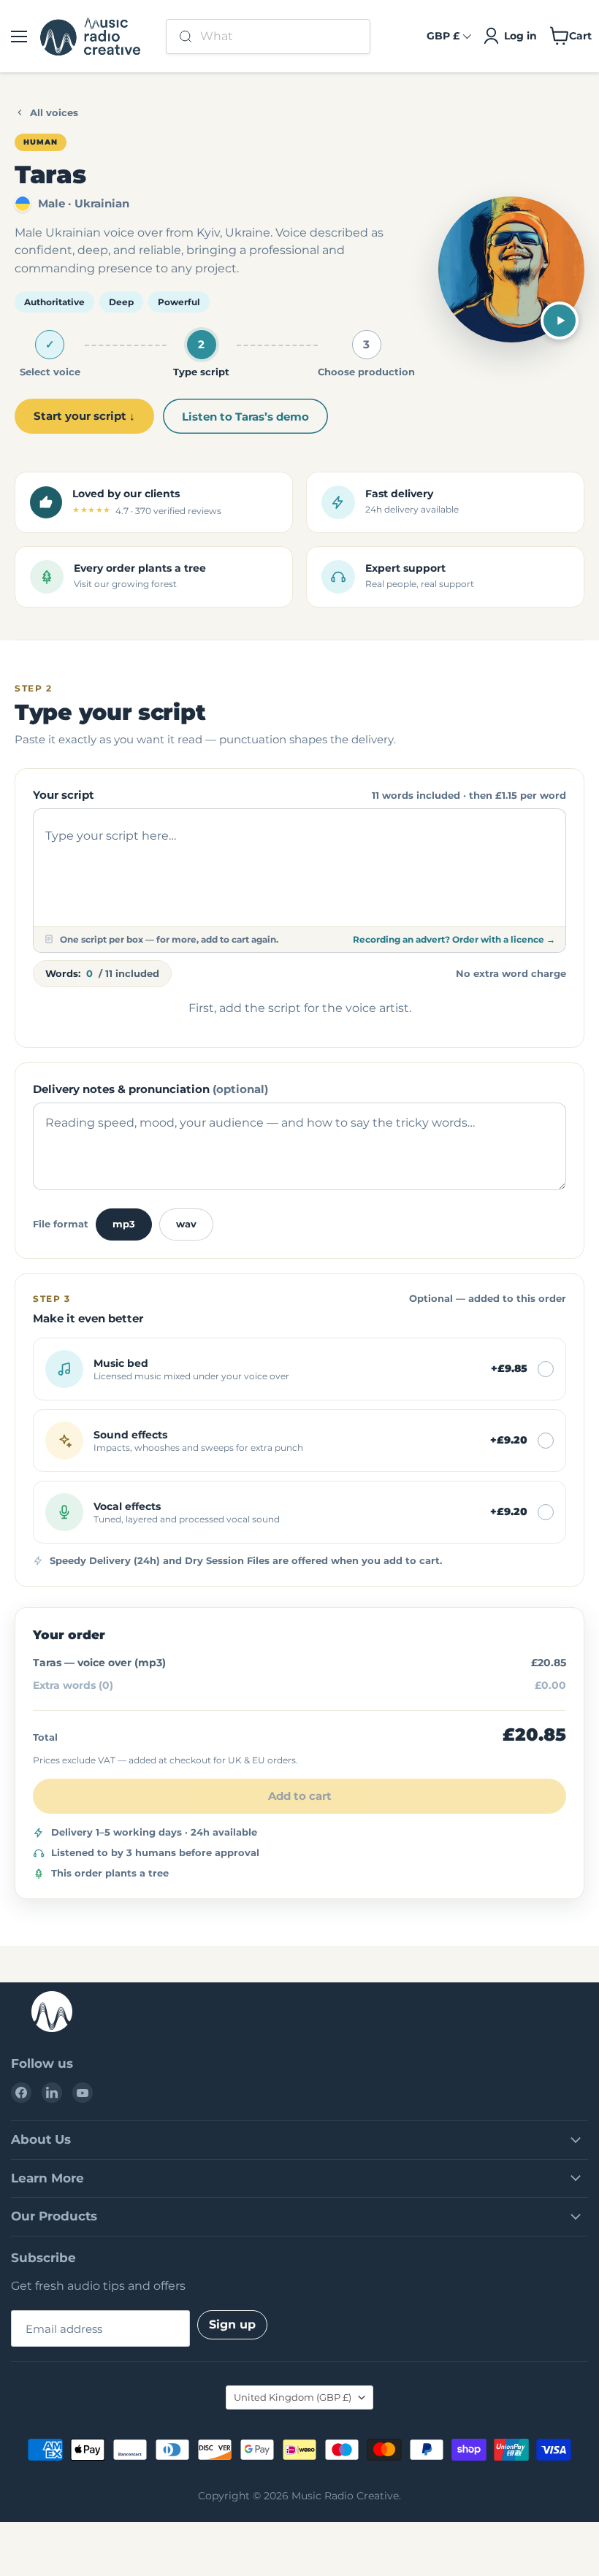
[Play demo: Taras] (560, 321)
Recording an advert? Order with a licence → (454, 939)
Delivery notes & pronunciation (150, 1089)
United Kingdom (293, 2397)
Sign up (232, 2324)
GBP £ (443, 36)
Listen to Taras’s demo (245, 417)
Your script (64, 795)
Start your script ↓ (84, 416)
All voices (54, 112)
